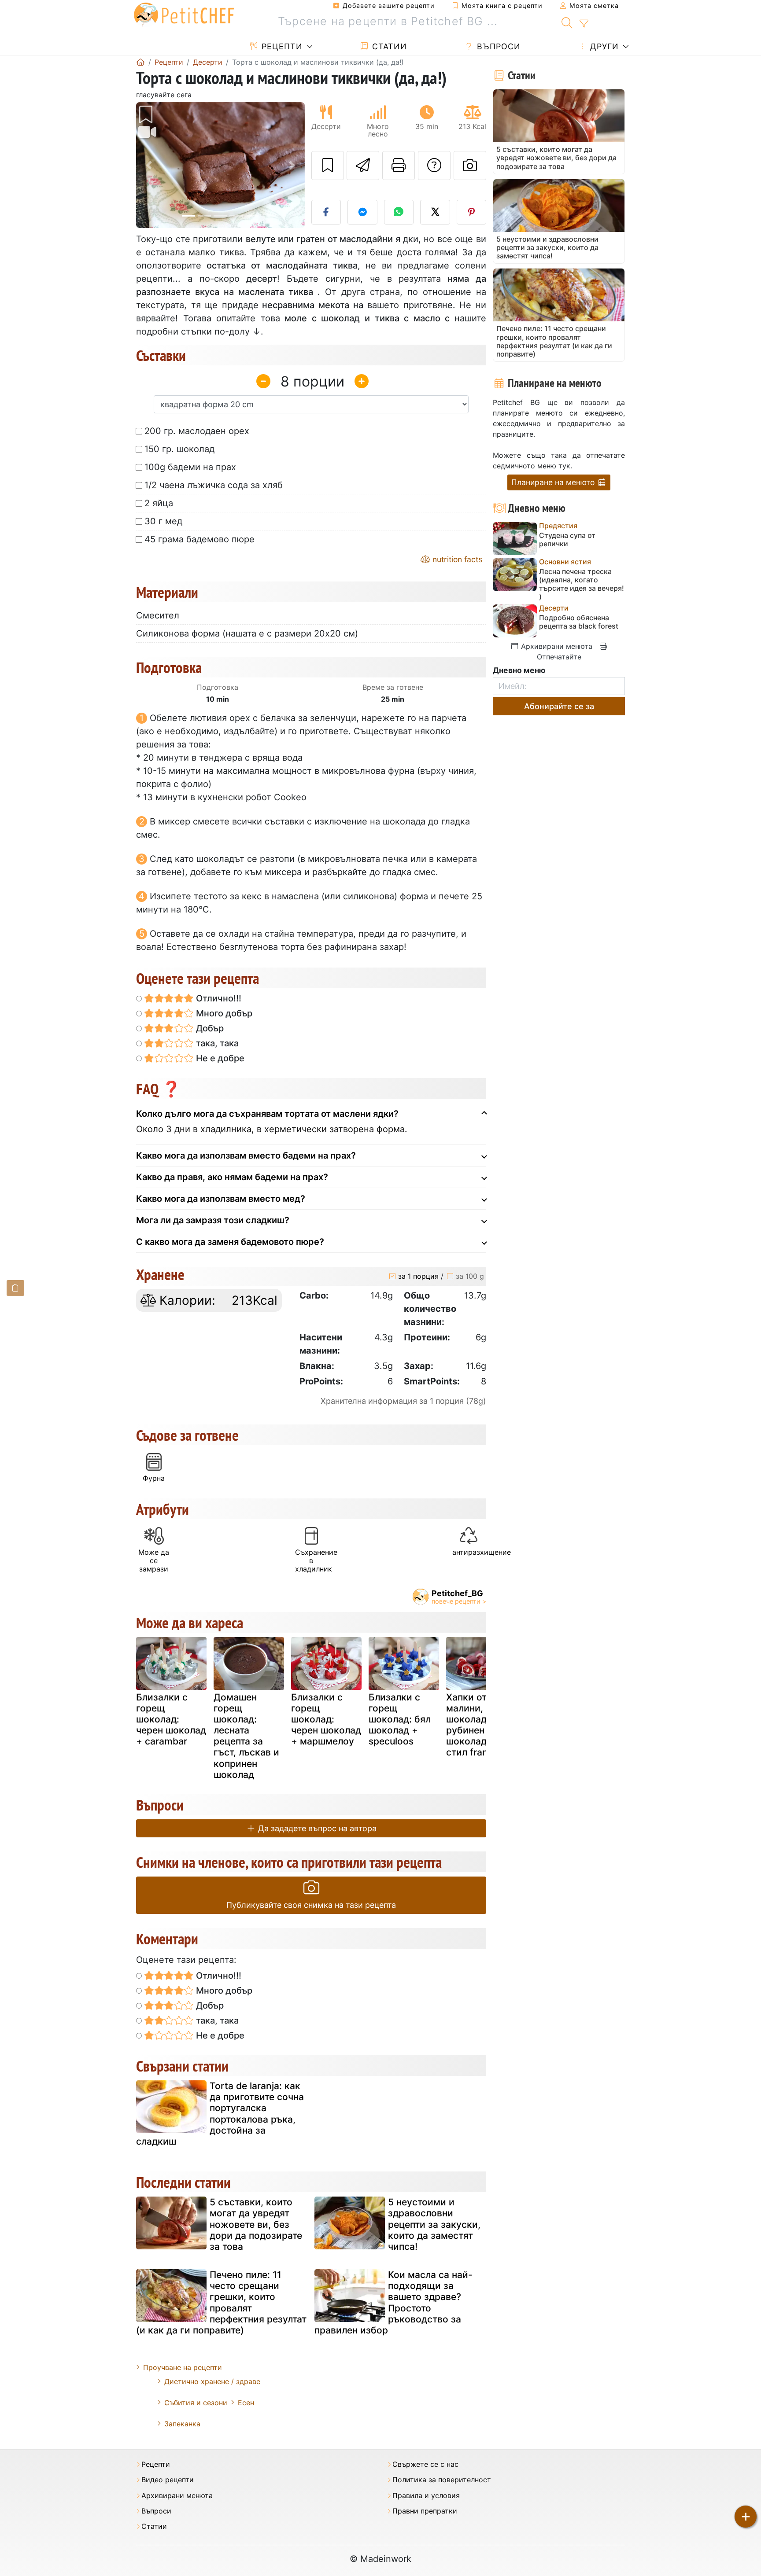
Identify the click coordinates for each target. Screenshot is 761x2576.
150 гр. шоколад (179, 449)
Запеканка (182, 2424)
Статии (388, 46)
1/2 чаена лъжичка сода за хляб (214, 485)
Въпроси (497, 46)
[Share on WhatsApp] (399, 212)
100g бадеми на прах (190, 467)
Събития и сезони (196, 2403)
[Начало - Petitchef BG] (140, 62)
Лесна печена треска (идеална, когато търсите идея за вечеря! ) (582, 584)
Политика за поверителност (442, 2480)
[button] (149, 165)
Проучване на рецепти (183, 2367)
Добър (209, 1028)
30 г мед (163, 521)
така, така (216, 1043)
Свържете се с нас (425, 2464)
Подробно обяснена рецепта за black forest (579, 622)
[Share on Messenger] (362, 212)
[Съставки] (15, 1288)
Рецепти (281, 46)
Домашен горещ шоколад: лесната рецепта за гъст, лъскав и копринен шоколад (246, 1736)
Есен (246, 2403)
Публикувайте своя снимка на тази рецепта (311, 1905)
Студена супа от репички (567, 540)
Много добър (223, 1013)
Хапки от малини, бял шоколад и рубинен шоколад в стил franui (474, 1725)
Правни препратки (425, 2511)
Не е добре (219, 1058)
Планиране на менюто (554, 482)
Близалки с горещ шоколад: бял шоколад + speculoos (400, 1719)
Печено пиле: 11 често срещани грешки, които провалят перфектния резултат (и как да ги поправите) (221, 2302)
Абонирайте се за (559, 706)
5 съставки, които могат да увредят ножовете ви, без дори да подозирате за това (256, 2224)
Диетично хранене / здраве (212, 2381)
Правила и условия (426, 2496)
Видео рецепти (168, 2480)
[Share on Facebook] (326, 212)
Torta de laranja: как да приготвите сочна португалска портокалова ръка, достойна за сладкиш (220, 2114)
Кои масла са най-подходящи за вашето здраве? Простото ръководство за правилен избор (393, 2302)
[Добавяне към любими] (328, 166)
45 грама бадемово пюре (199, 539)
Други (603, 46)
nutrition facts (456, 559)
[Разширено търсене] (584, 24)
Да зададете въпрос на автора (316, 1828)
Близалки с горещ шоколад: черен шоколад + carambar (171, 1719)
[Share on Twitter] (435, 212)
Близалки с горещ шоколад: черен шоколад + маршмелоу (326, 1719)
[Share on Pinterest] (472, 212)
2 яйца (159, 503)
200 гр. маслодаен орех (197, 431)
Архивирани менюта (556, 646)
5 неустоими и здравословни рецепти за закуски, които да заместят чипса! (434, 2224)
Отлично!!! (218, 998)
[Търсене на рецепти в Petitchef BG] (567, 22)
